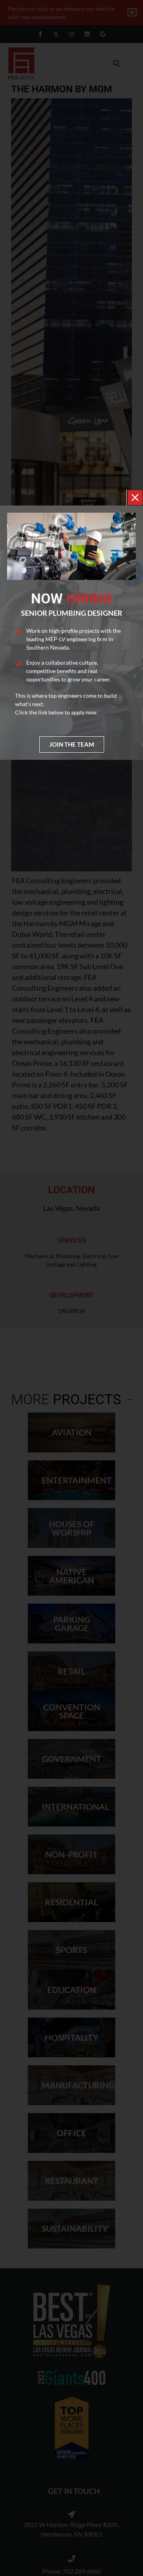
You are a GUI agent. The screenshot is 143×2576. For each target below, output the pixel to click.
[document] (71, 1288)
